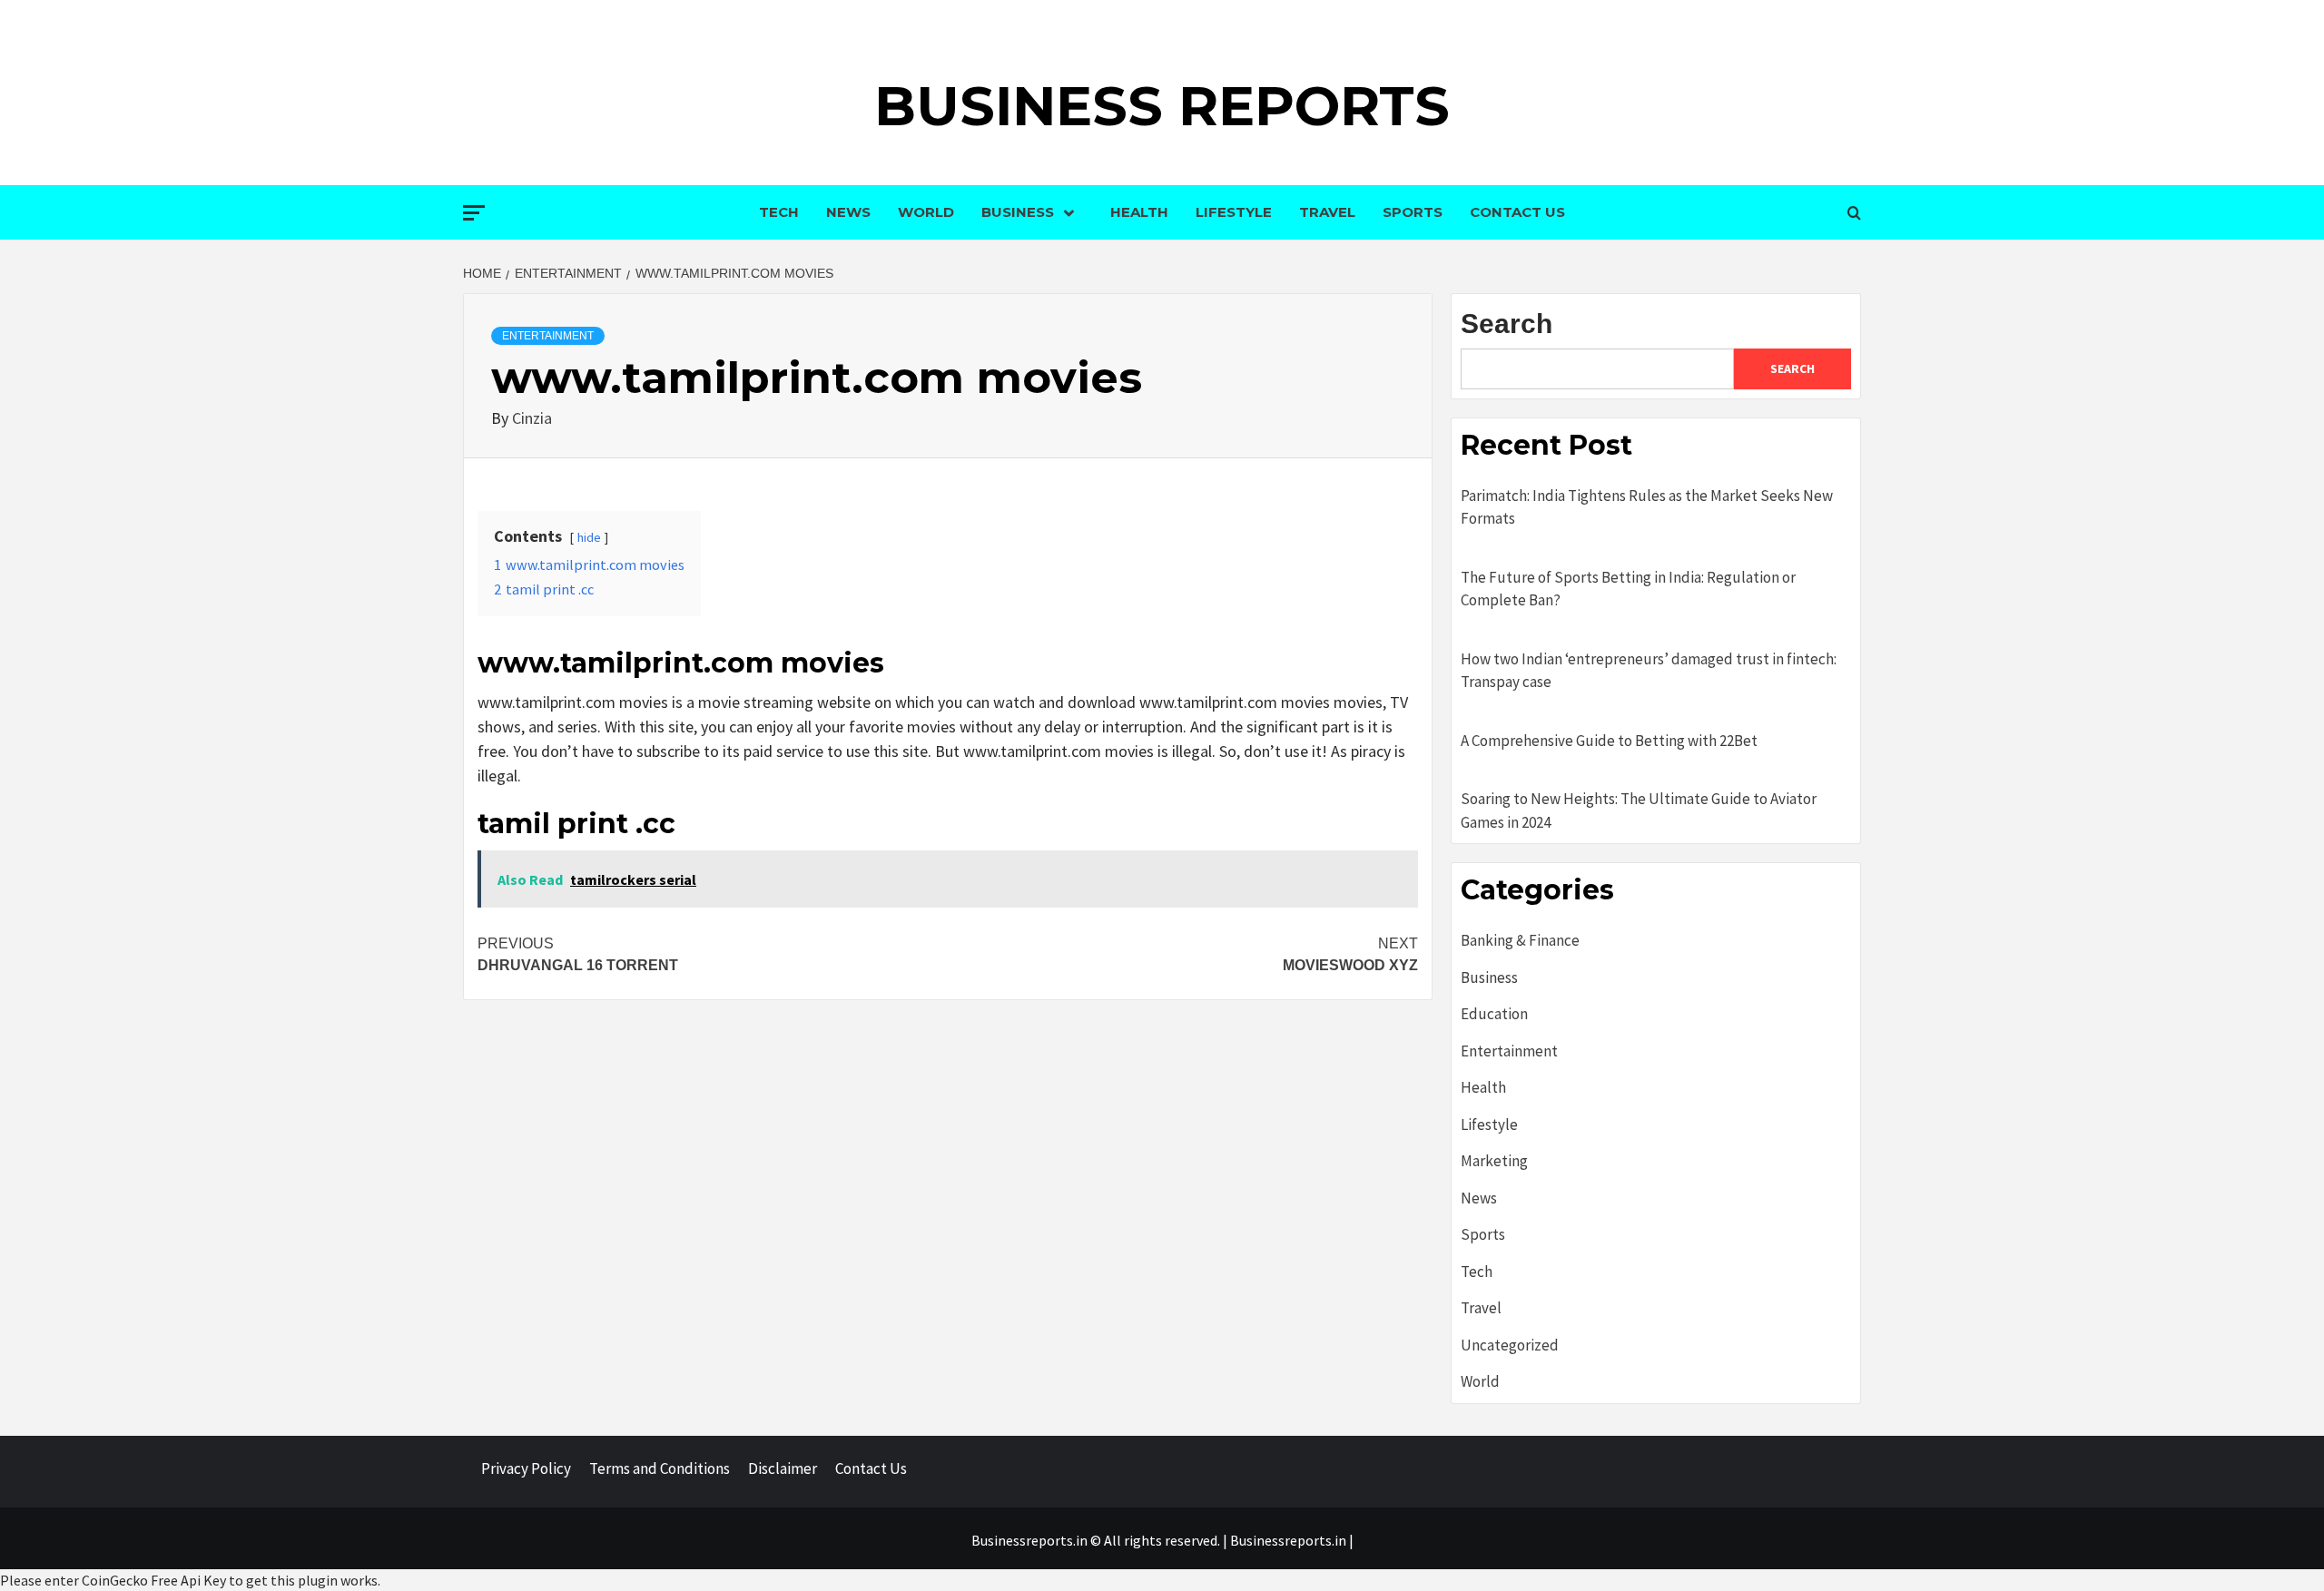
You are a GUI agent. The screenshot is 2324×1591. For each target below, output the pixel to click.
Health (1139, 212)
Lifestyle (1234, 212)
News (848, 212)
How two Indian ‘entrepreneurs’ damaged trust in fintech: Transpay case (1649, 671)
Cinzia (532, 418)
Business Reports (1162, 106)
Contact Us (1517, 212)
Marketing (1494, 1161)
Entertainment (548, 336)
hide (589, 537)
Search (1507, 324)
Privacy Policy (526, 1468)
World (926, 212)
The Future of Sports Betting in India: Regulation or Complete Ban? (1628, 589)
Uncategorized (1510, 1345)
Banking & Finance (1520, 940)
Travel (1327, 212)
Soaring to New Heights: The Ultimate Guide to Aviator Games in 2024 (1639, 810)
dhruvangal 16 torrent (578, 954)
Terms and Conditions (660, 1468)
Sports (1413, 212)
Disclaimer (783, 1468)
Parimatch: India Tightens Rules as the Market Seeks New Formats (1647, 507)
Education (1494, 1014)
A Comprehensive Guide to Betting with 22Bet (1609, 741)
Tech (779, 212)
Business (1018, 212)
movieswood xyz (1350, 954)
